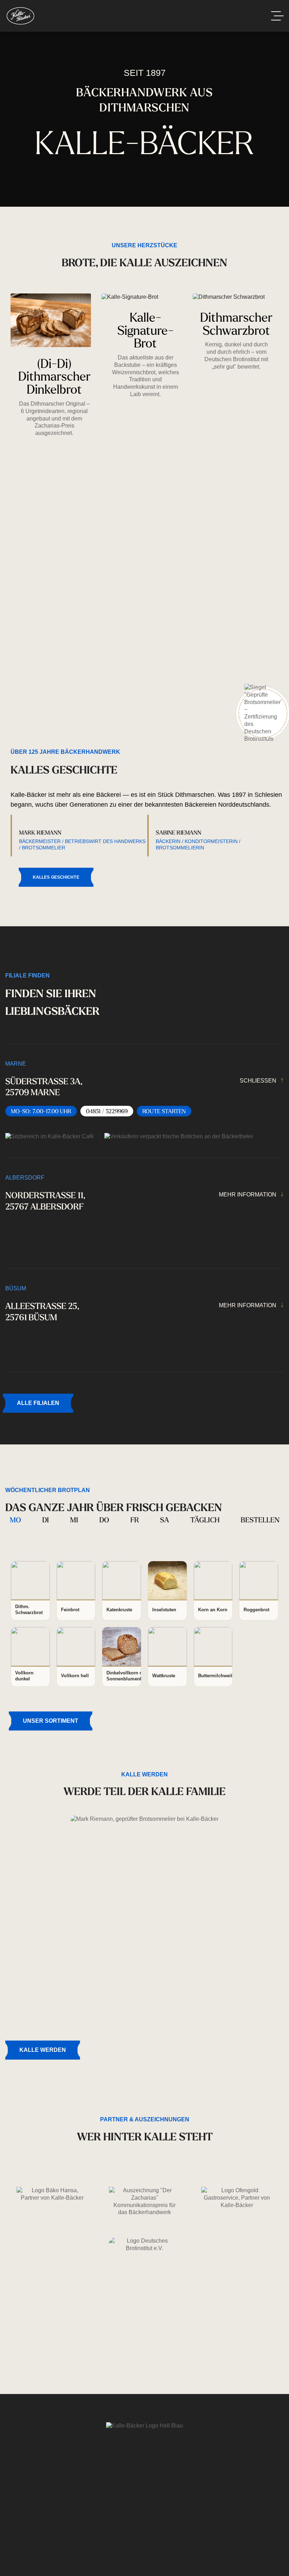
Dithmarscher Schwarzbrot (236, 323)
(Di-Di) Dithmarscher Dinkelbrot (54, 376)
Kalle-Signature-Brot (146, 330)
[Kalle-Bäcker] (20, 16)
